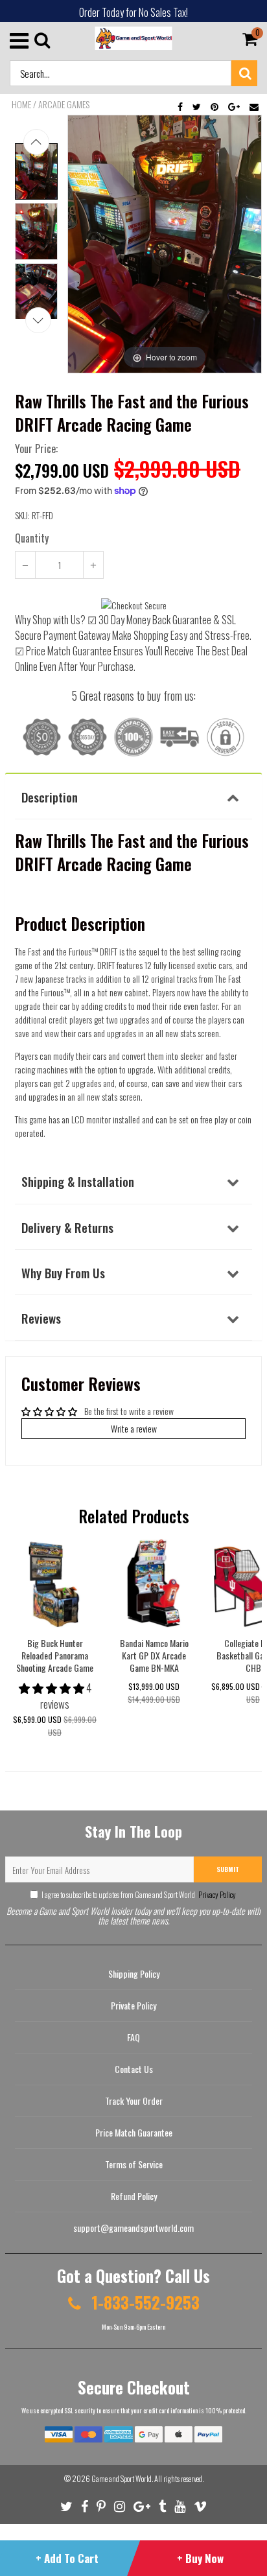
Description (50, 797)
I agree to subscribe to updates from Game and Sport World (139, 1894)
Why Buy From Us (63, 1272)
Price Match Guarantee (134, 2132)
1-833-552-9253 (144, 2302)
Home (21, 104)
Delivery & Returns (67, 1227)
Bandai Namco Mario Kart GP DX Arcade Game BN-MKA (154, 1655)
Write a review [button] (134, 1428)
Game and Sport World (122, 2478)
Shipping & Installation (78, 1181)
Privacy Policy (216, 1894)
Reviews (41, 1318)
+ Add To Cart (67, 2558)
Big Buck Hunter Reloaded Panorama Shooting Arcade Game (55, 1655)
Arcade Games (64, 104)
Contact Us (134, 2069)
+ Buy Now (200, 2558)
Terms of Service (134, 2164)
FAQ (133, 2037)
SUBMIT (228, 1869)
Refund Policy (134, 2196)
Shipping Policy (134, 1973)
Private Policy (133, 2005)
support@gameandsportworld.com (133, 2228)
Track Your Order (134, 2101)
